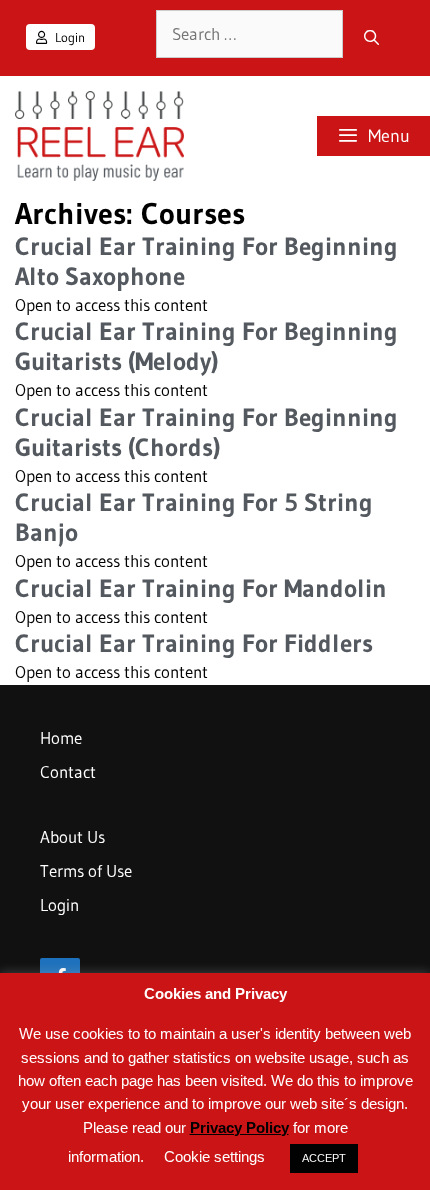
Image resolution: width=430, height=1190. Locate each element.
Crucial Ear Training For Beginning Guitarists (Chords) (206, 432)
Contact (68, 771)
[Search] (371, 38)
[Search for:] (249, 34)
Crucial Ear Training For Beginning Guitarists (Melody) (206, 346)
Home (61, 737)
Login (68, 37)
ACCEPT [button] (324, 1158)
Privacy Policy (239, 1127)
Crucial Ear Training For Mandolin (201, 588)
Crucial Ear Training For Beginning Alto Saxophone (206, 261)
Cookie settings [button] (214, 1156)
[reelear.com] (97, 136)
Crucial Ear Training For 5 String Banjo (194, 517)
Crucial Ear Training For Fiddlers (194, 643)
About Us (72, 836)
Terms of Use (86, 870)
